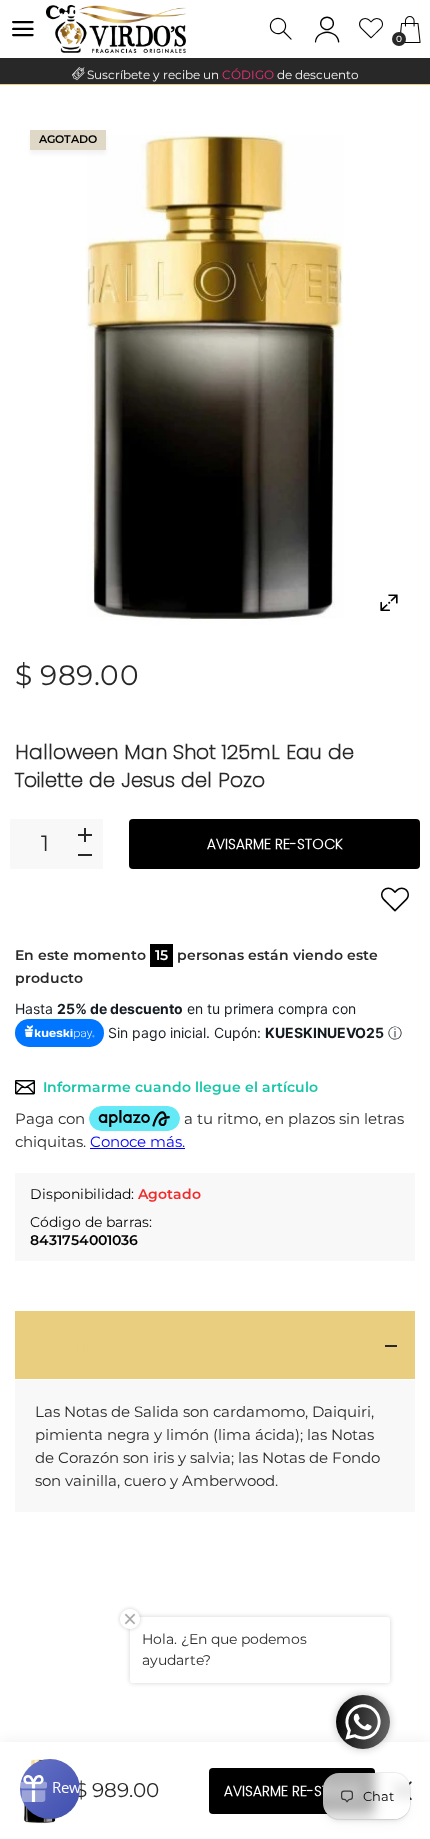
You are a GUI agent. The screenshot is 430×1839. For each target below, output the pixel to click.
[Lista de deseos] (371, 29)
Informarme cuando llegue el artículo (180, 1087)
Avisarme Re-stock (275, 844)
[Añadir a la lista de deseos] (395, 899)
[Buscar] (282, 29)
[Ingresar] (327, 29)
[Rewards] (50, 1789)
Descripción (84, 1345)
